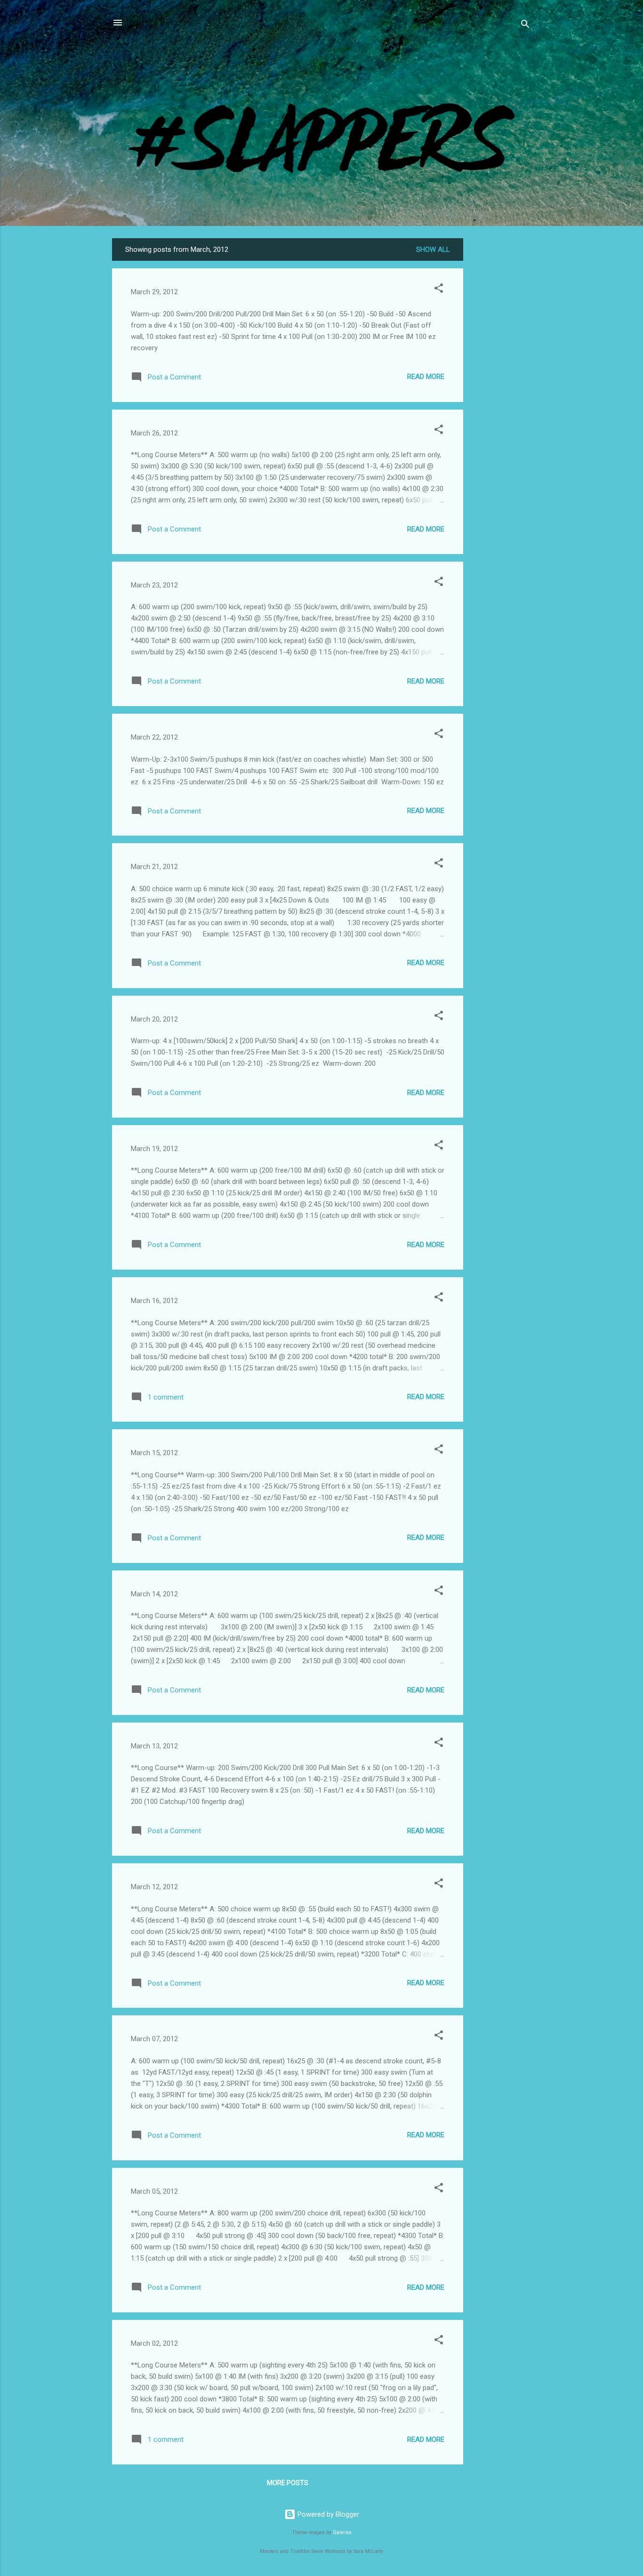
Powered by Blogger (327, 2514)
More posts (288, 2483)
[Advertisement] (501, 379)
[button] (439, 290)
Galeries (342, 2532)
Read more (426, 377)
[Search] (525, 26)
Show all (433, 250)
